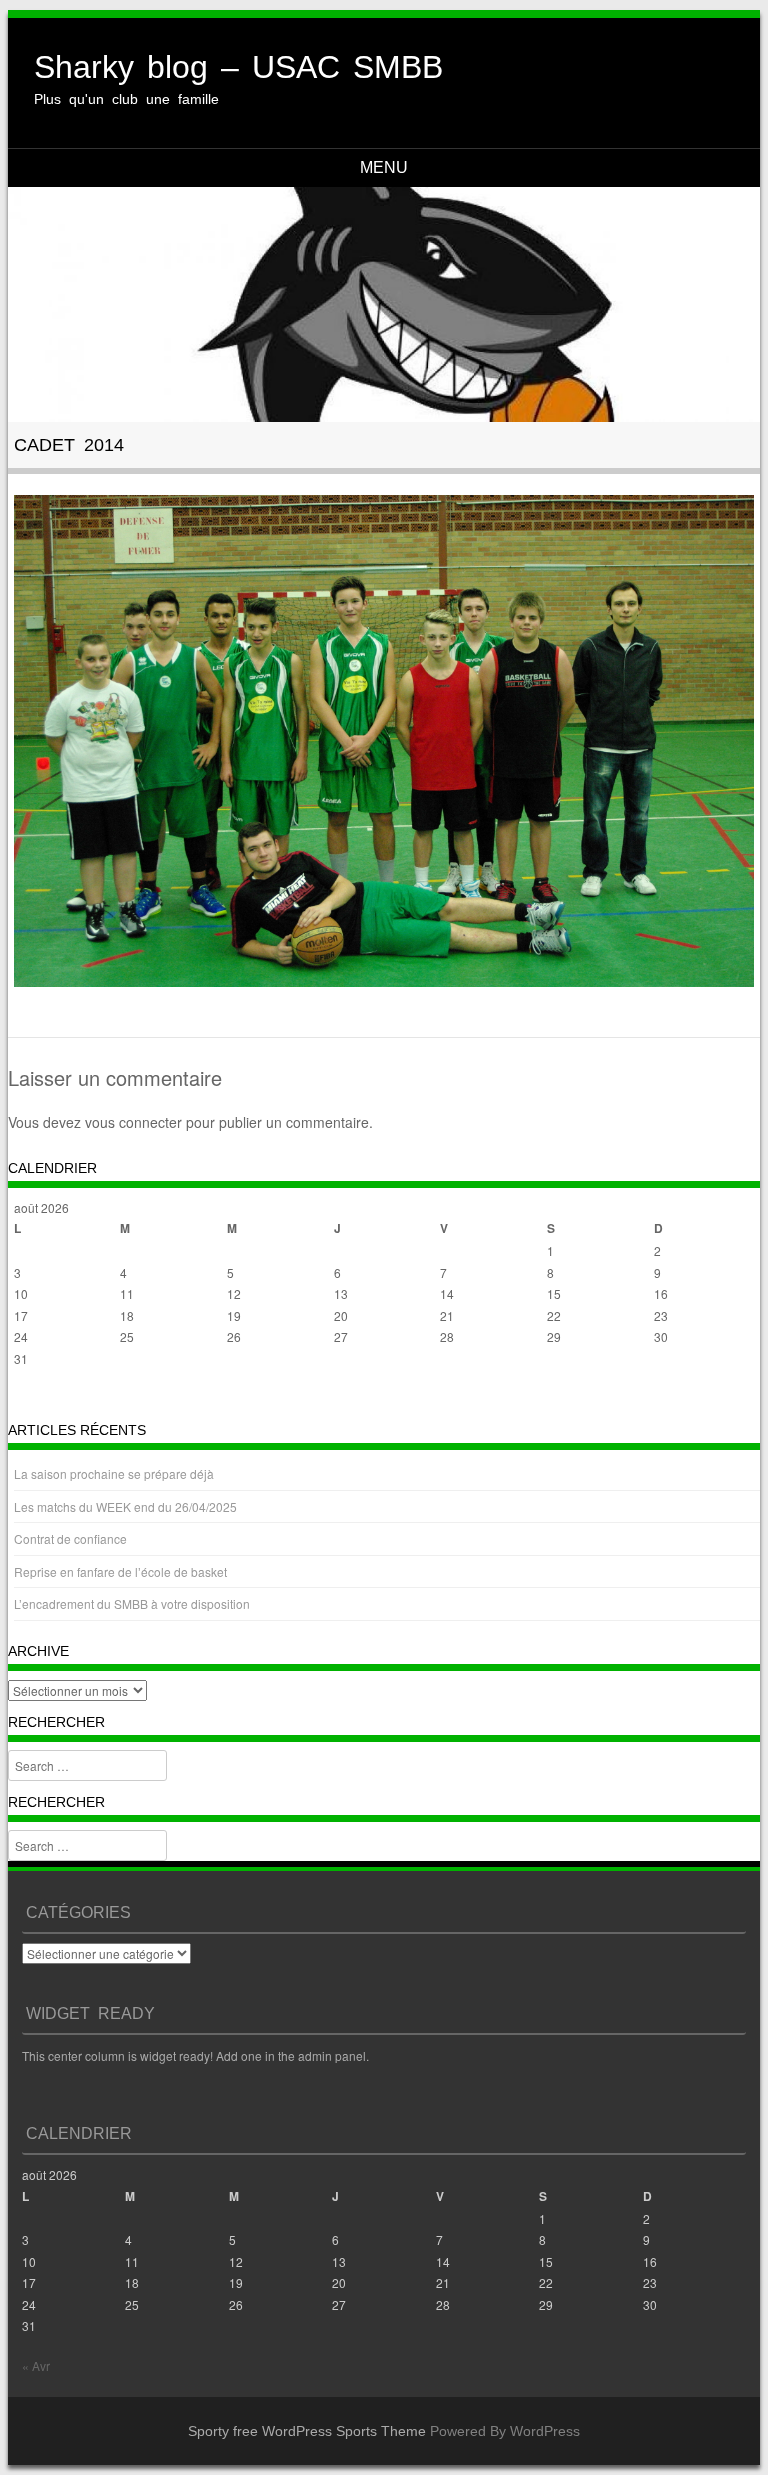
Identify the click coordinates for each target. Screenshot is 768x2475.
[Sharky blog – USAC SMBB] (384, 304)
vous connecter (133, 1122)
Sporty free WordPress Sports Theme (307, 2431)
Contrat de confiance (70, 1538)
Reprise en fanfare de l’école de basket (120, 1571)
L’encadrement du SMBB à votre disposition (132, 1603)
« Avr (28, 1398)
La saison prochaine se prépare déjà (114, 1473)
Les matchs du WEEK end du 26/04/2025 (125, 1506)
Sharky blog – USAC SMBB (238, 67)
